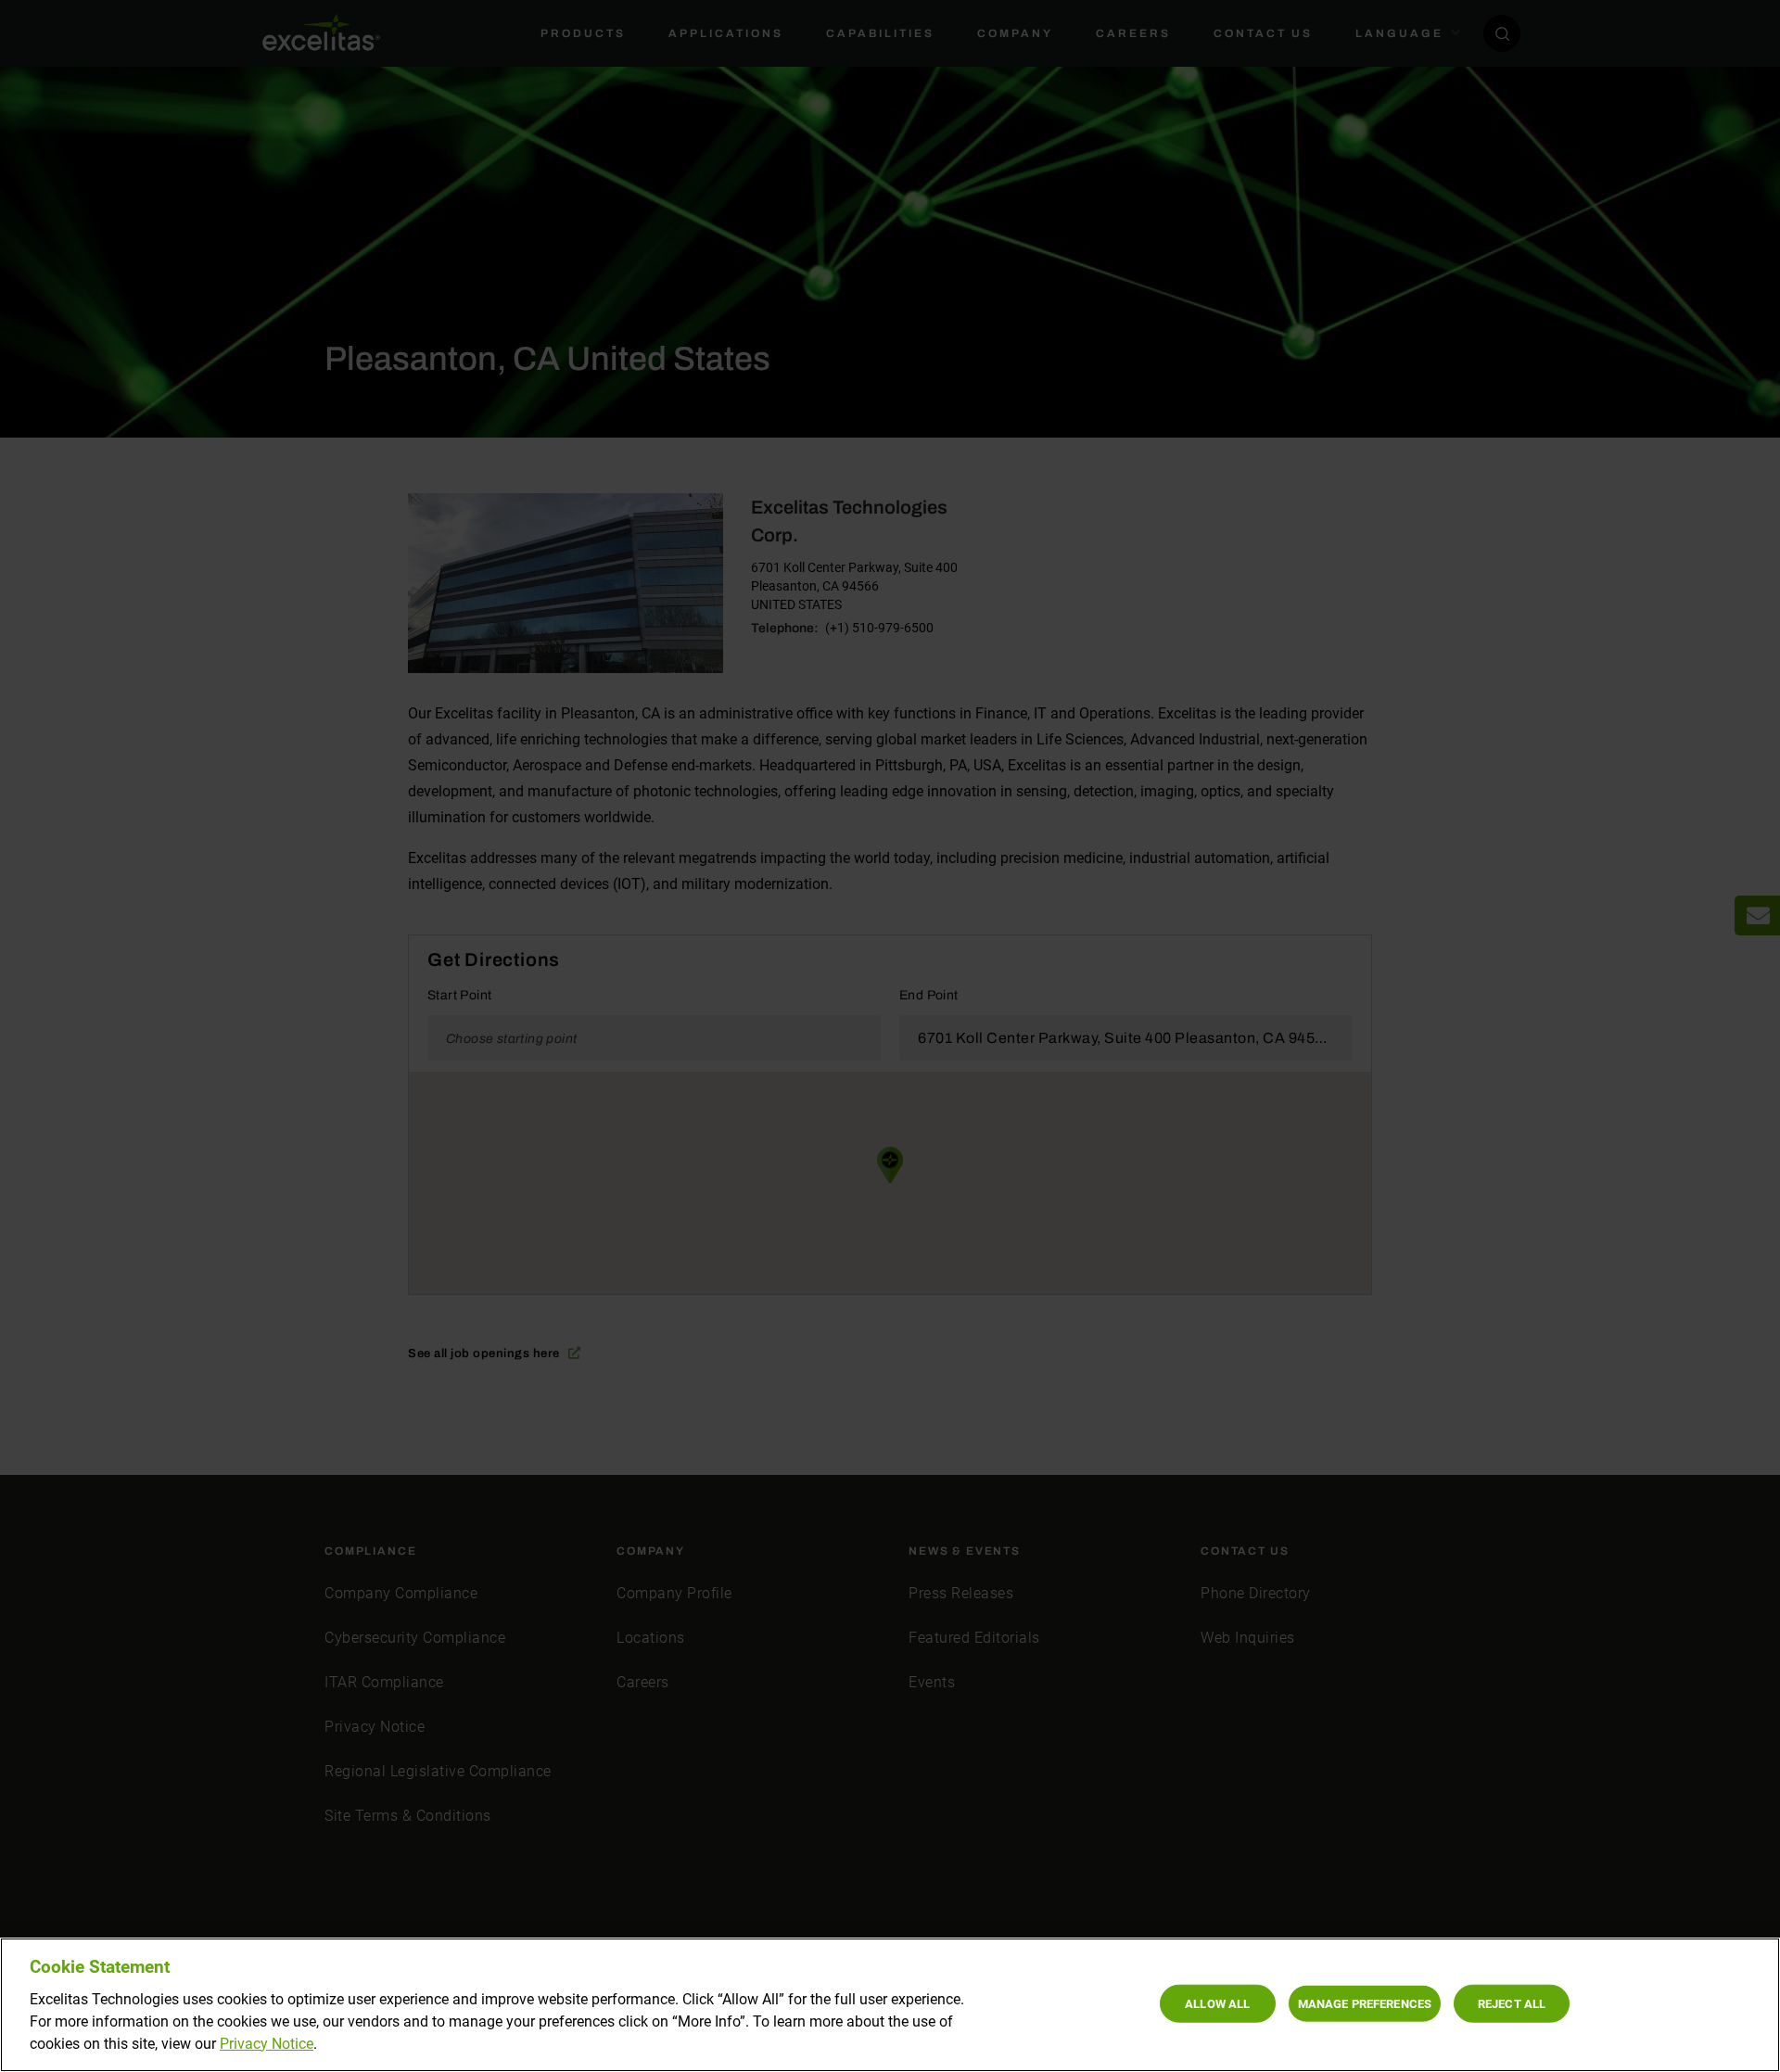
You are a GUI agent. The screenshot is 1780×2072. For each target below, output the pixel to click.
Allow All (1217, 2003)
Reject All (1512, 2003)
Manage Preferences (1365, 2003)
